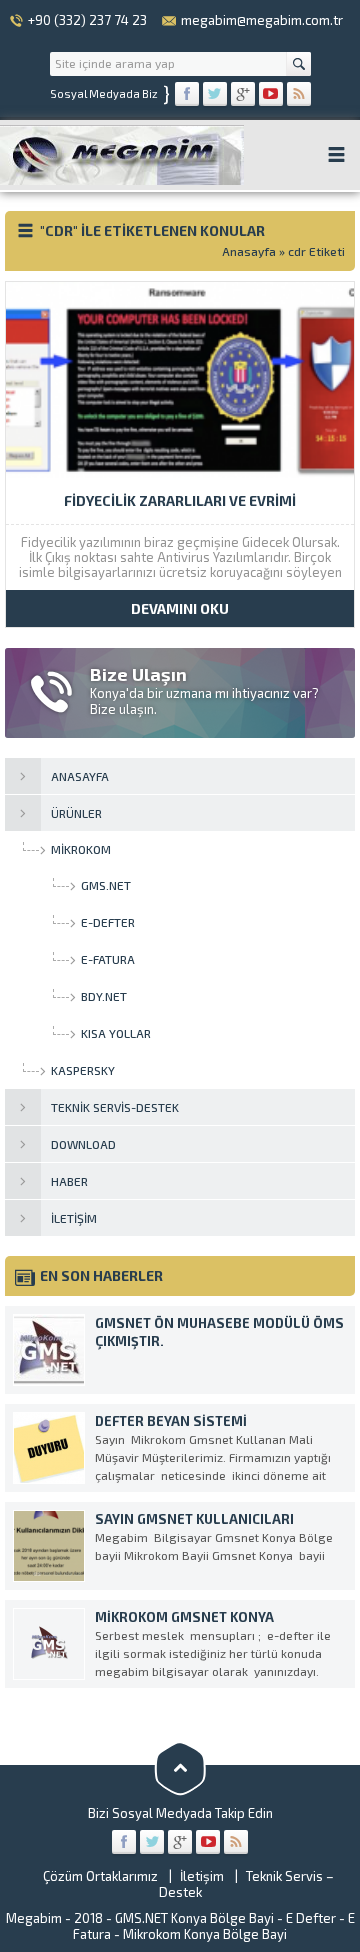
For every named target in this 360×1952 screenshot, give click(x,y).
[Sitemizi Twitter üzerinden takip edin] (215, 94)
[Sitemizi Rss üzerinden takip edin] (299, 94)
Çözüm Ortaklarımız (100, 1876)
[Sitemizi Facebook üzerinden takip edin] (187, 94)
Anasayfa (249, 251)
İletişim (202, 1876)
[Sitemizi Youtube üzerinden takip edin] (271, 94)
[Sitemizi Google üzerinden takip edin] (243, 94)
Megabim (34, 1918)
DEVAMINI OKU (180, 608)
